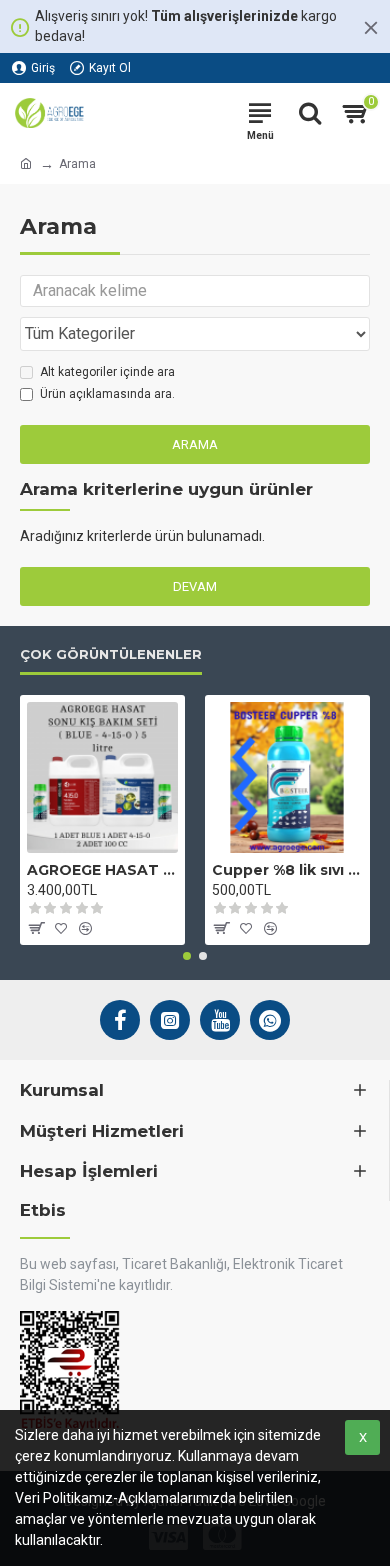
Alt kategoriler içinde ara (107, 372)
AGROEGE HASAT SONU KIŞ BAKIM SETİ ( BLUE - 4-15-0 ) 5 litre (102, 870)
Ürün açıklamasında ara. (107, 394)
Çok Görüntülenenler (111, 654)
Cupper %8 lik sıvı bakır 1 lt (287, 870)
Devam (195, 586)
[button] (187, 956)
